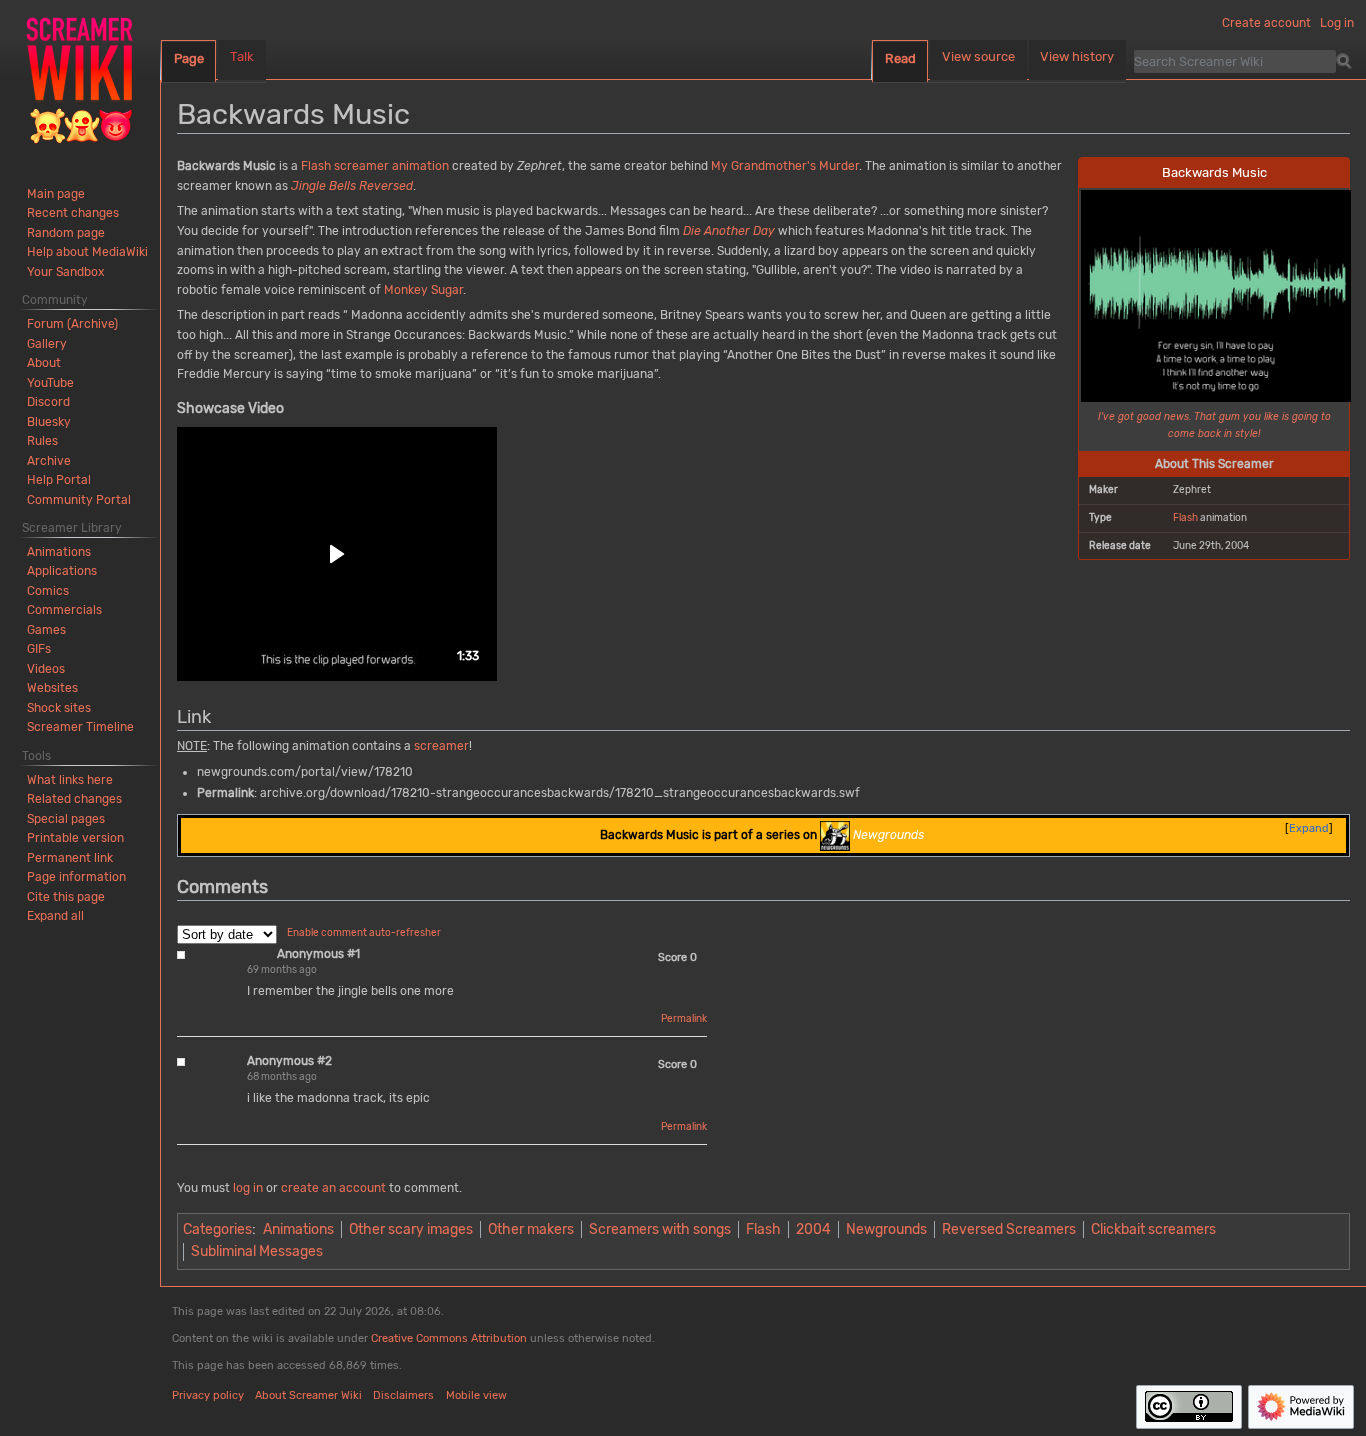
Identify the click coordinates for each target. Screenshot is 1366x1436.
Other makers (531, 1229)
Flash (1185, 517)
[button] (337, 554)
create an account (333, 1188)
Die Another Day (729, 231)
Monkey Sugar (423, 290)
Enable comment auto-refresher (364, 933)
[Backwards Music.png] (1216, 294)
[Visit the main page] (80, 80)
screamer (361, 166)
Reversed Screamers (1009, 1229)
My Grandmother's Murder (785, 166)
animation (420, 166)
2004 (813, 1229)
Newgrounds (886, 1229)
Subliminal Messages (257, 1251)
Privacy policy (208, 1395)
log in (248, 1188)
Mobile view (476, 1395)
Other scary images (411, 1229)
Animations (298, 1229)
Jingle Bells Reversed (352, 186)
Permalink (684, 1019)
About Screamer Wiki (308, 1395)
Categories (217, 1229)
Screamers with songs (660, 1229)
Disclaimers (403, 1395)
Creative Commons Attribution (449, 1338)
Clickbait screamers (1153, 1229)
